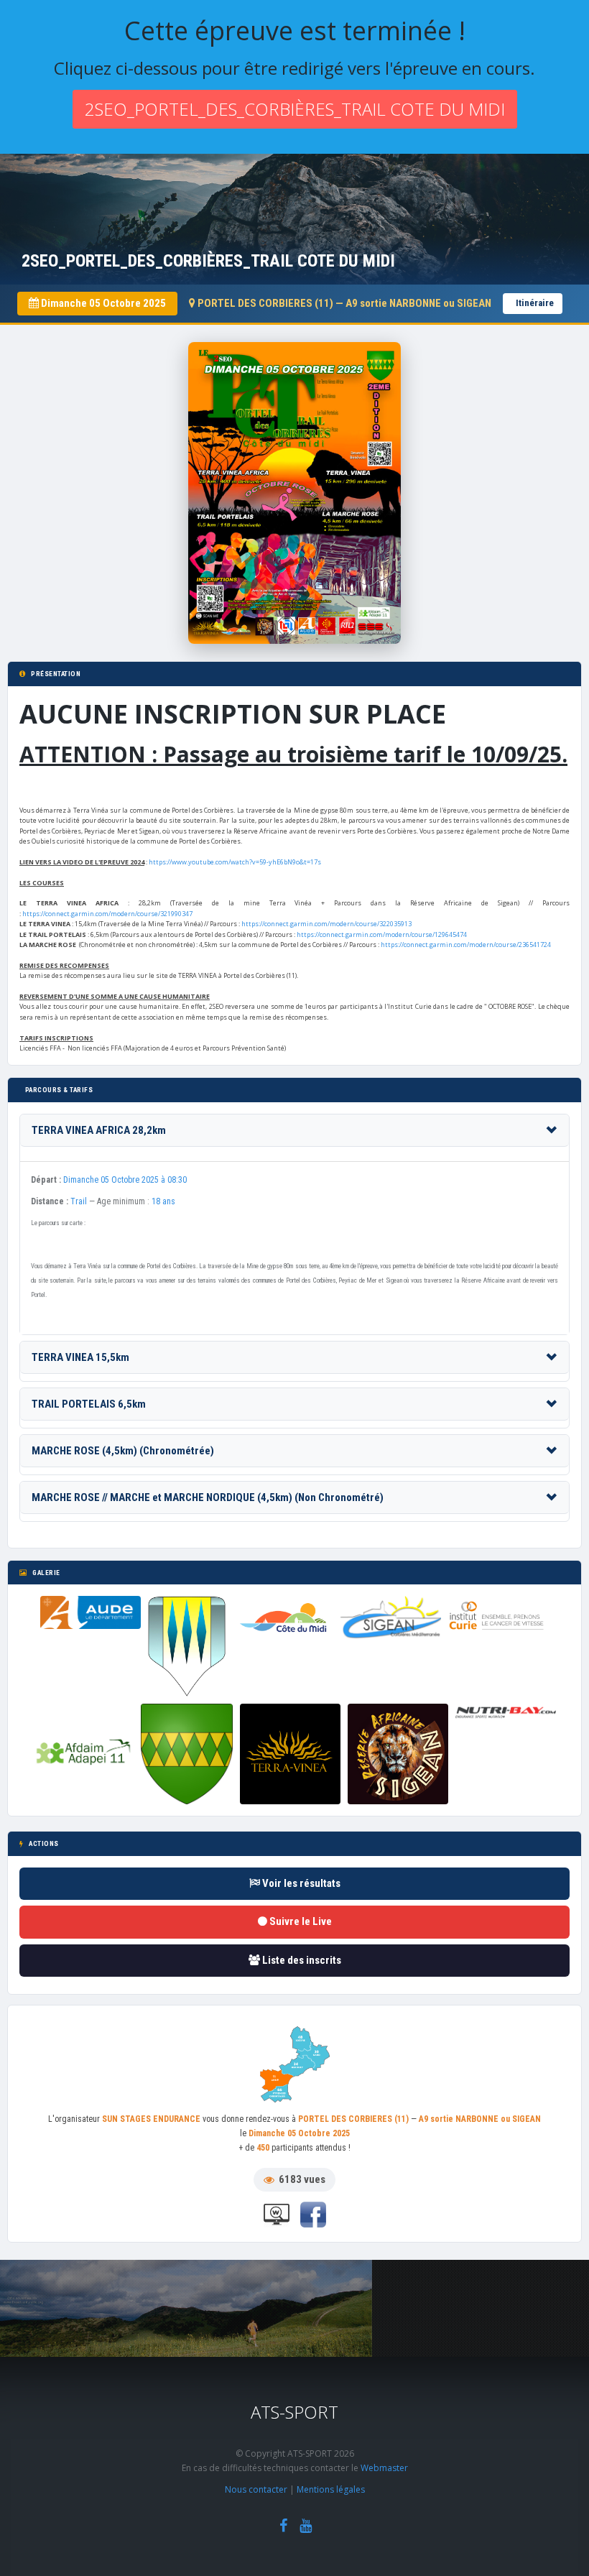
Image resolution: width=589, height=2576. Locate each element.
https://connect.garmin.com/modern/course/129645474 (382, 934)
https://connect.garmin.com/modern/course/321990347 (107, 914)
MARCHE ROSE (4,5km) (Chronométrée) (123, 1451)
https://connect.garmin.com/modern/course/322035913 (326, 924)
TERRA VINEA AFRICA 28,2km (99, 1130)
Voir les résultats (300, 1883)
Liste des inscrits (301, 1960)
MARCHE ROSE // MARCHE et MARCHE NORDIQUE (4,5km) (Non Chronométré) (208, 1497)
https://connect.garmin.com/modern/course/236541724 (466, 945)
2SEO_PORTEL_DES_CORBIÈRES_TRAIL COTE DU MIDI (295, 109)
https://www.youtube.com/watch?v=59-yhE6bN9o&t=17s (235, 862)
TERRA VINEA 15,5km (80, 1357)
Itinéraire (535, 303)
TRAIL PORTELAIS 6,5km (89, 1404)
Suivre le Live (300, 1921)
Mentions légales (331, 2489)
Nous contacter (256, 2489)
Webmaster (384, 2468)
